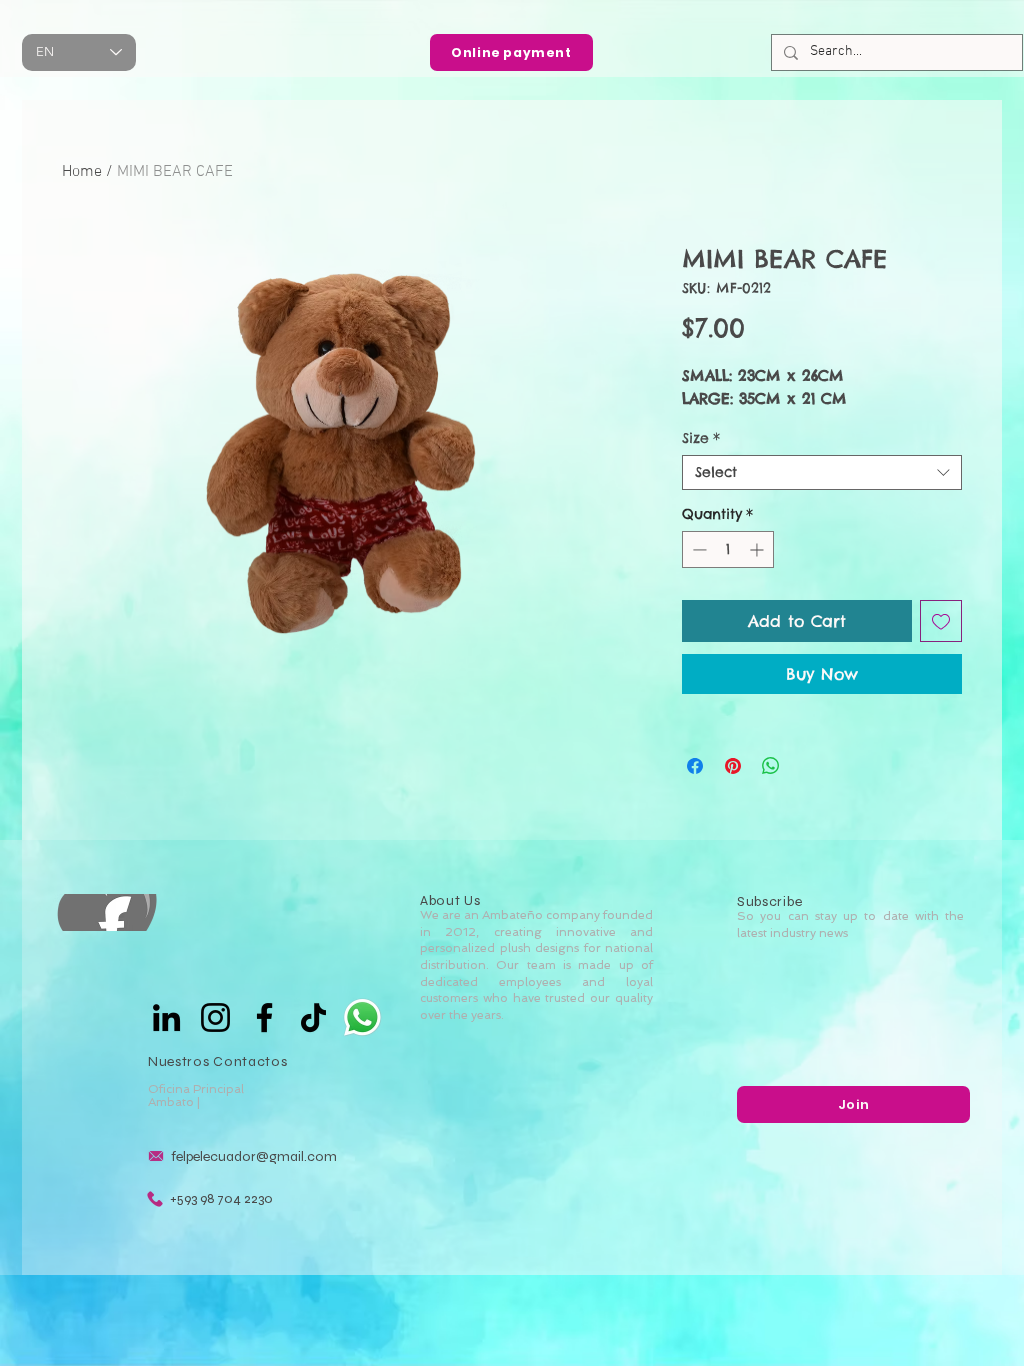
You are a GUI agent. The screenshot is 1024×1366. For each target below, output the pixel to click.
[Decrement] (697, 549)
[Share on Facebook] (695, 766)
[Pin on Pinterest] (733, 766)
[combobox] (822, 472)
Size (701, 438)
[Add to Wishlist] (941, 621)
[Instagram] (215, 1017)
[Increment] (758, 549)
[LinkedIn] (166, 1017)
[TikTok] (313, 1017)
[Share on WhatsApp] (771, 766)
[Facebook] (264, 1017)
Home (82, 172)
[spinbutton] (728, 549)
